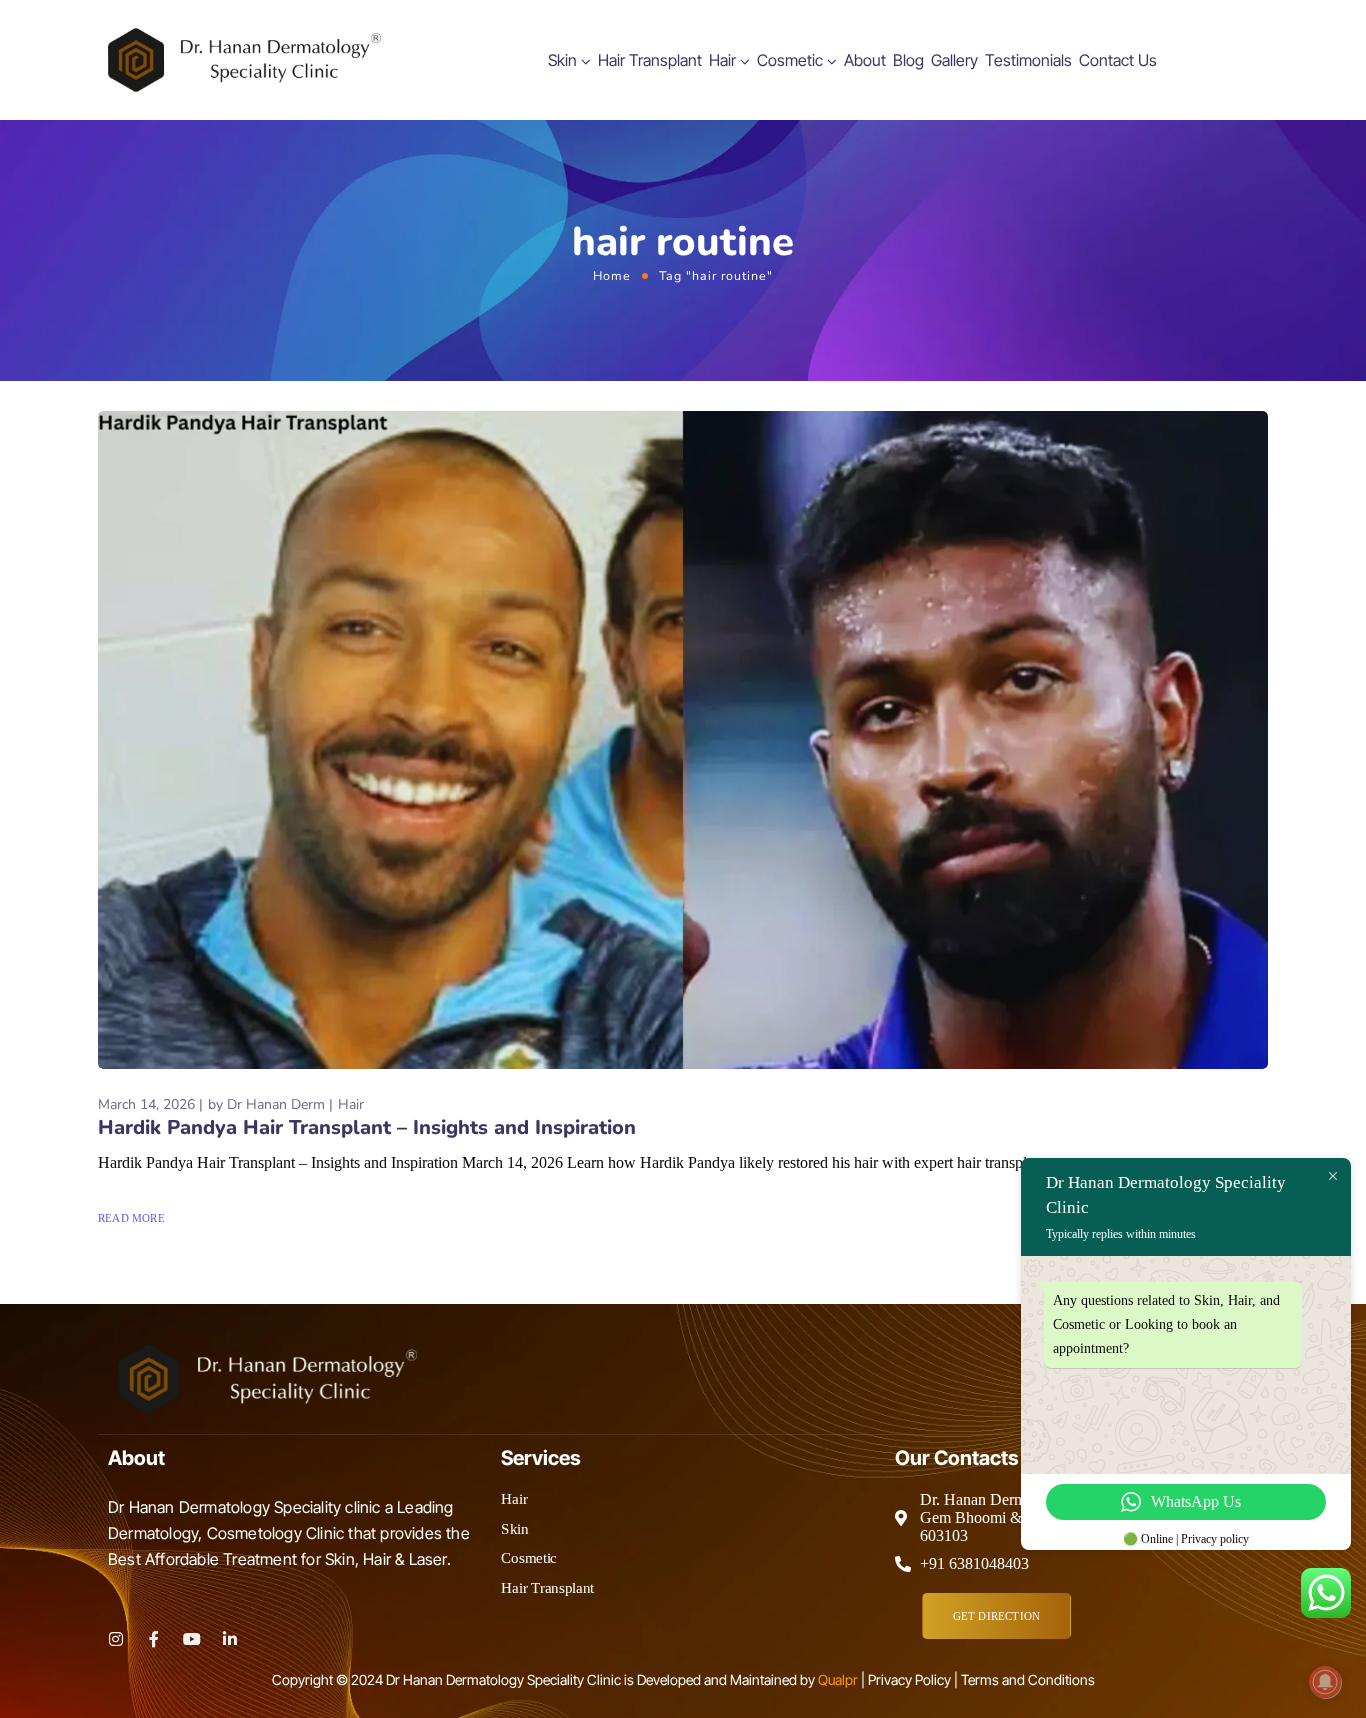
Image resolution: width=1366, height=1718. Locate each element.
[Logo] (244, 60)
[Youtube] (192, 1639)
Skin (562, 60)
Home (612, 275)
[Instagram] (116, 1639)
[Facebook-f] (154, 1639)
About (865, 60)
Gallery (954, 60)
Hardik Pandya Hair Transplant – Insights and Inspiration (367, 1127)
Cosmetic (790, 60)
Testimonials (1028, 60)
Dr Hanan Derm (276, 1104)
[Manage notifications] (1325, 1682)
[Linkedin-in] (230, 1639)
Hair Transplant (650, 60)
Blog (908, 60)
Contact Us (1118, 60)
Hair (722, 60)
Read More (131, 1218)
